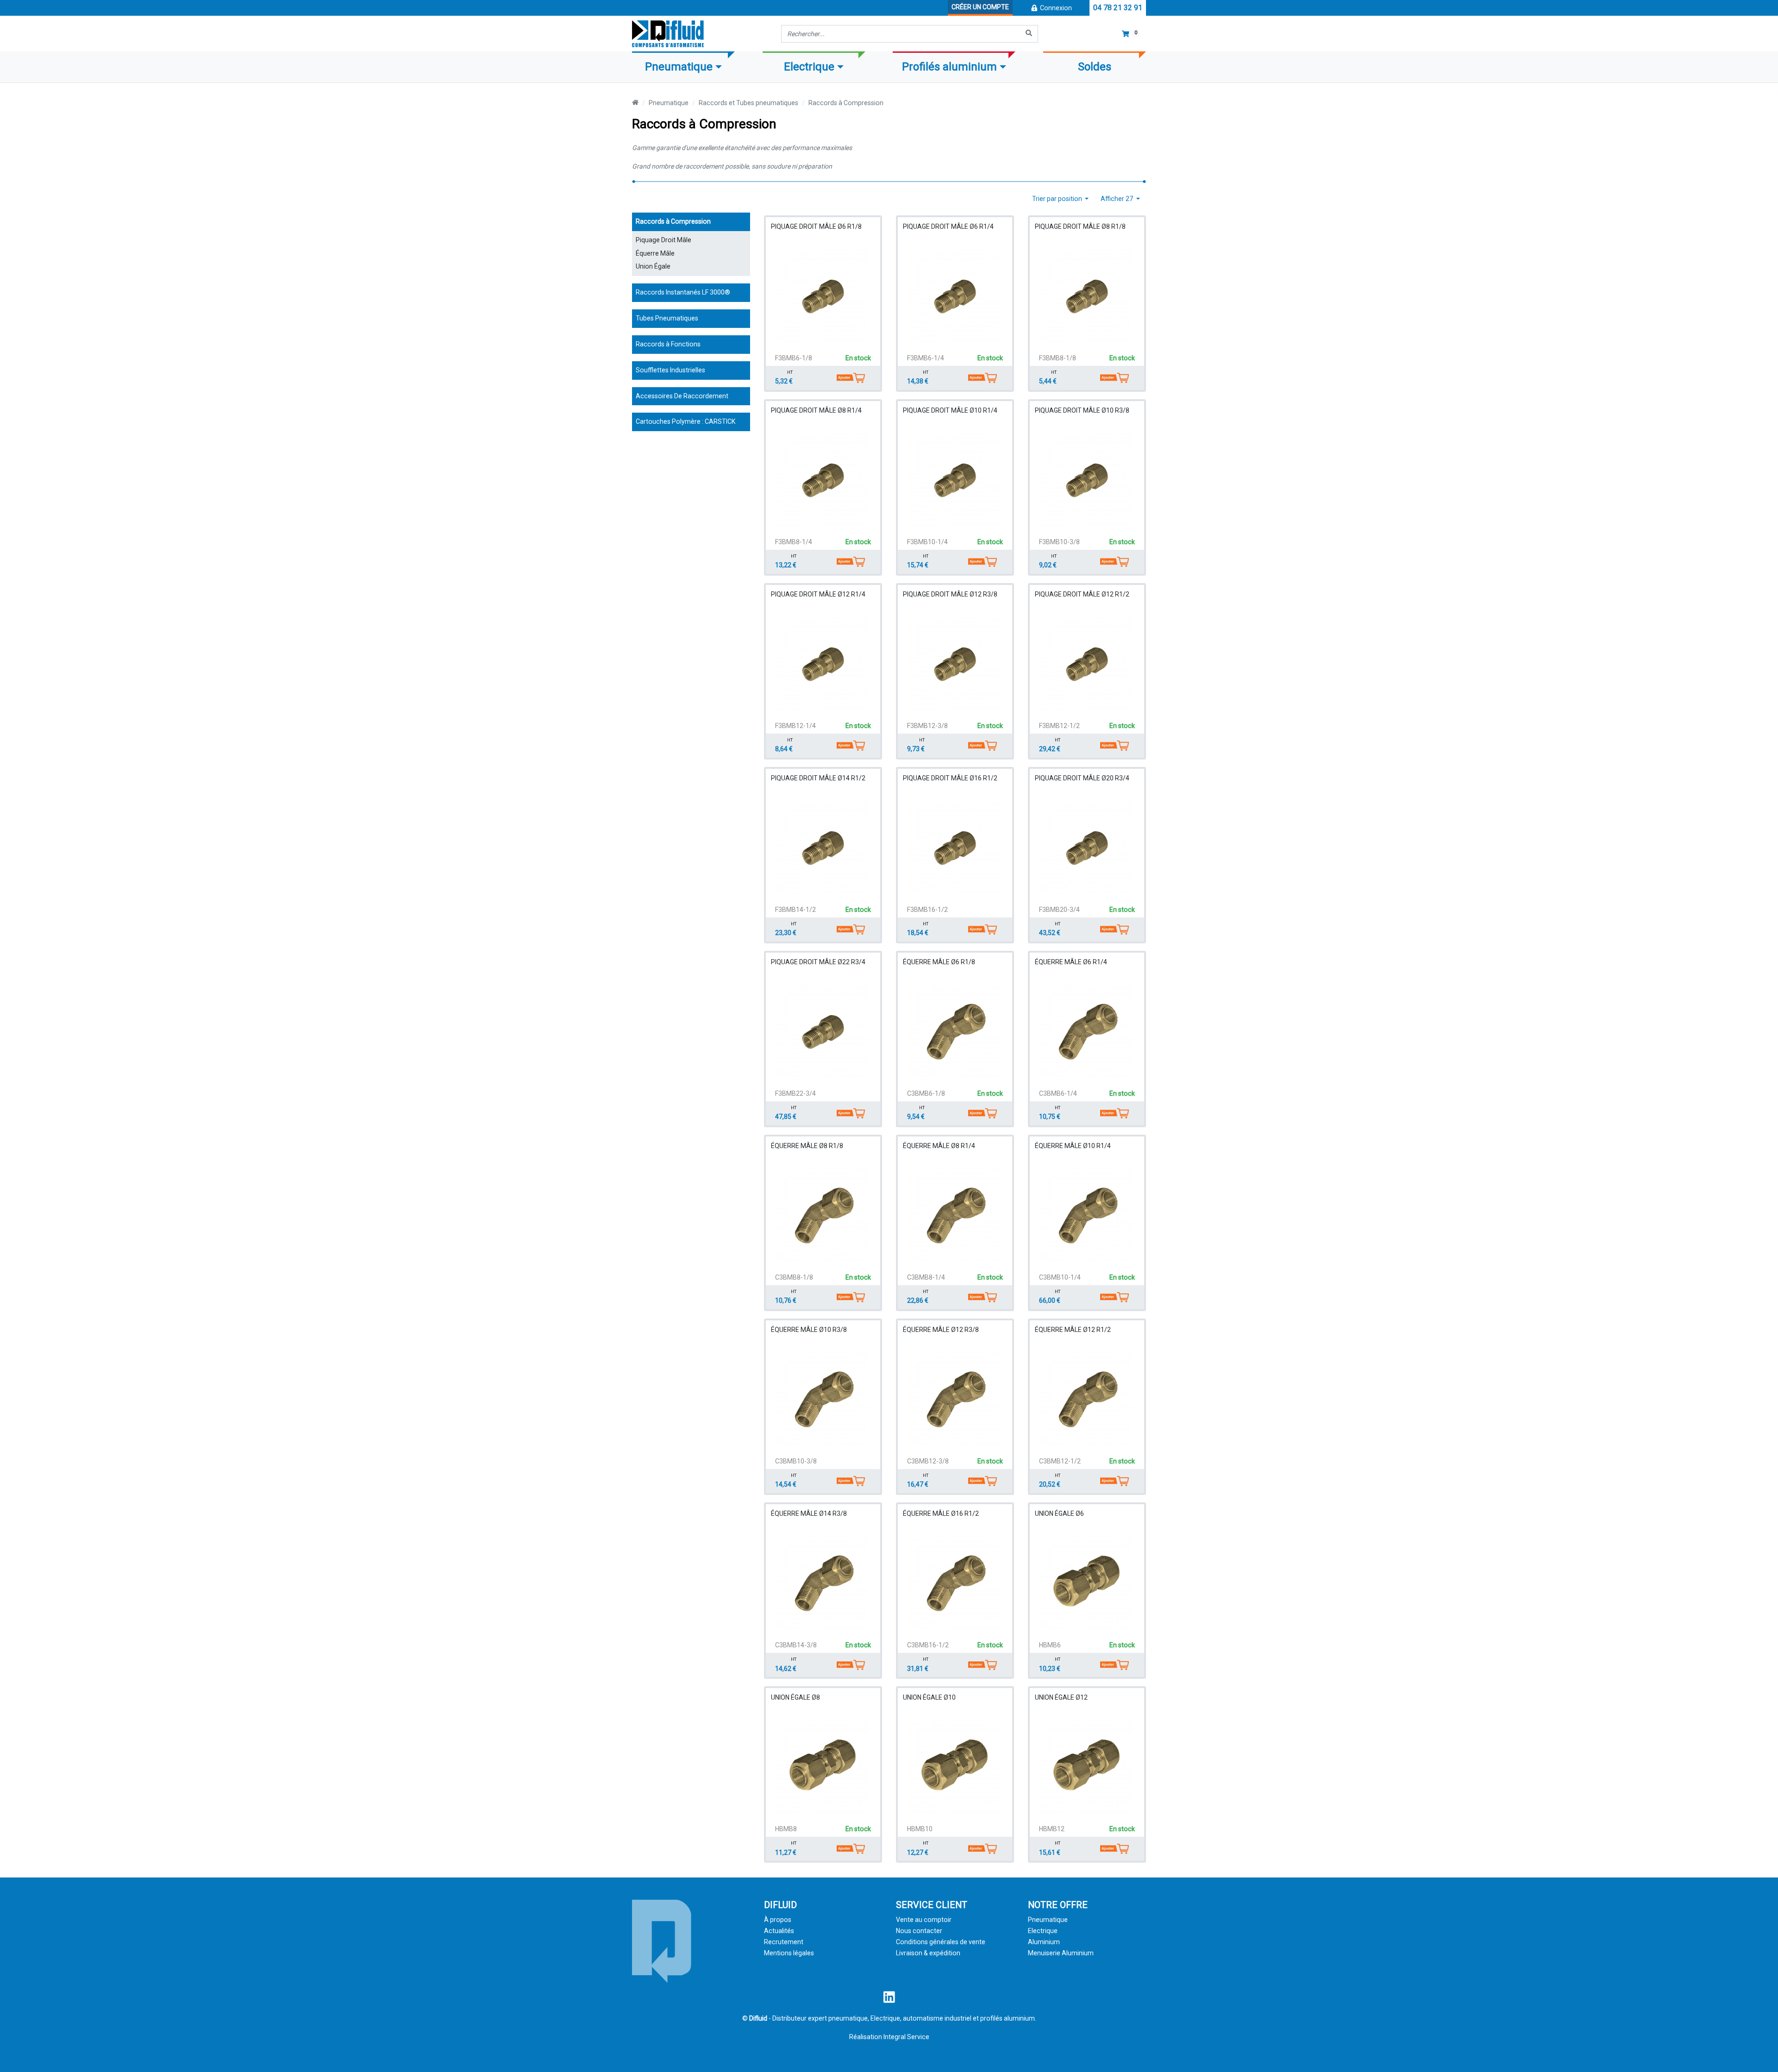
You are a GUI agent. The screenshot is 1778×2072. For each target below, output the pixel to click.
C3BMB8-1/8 (794, 1277)
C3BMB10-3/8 (796, 1461)
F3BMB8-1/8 (1058, 358)
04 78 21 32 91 (1118, 8)
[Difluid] (662, 1941)
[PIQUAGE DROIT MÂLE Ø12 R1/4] (823, 663)
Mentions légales (789, 1953)
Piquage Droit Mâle (664, 240)
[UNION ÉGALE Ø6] (1087, 1582)
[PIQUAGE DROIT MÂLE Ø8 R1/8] (1087, 295)
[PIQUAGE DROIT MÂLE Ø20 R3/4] (1087, 847)
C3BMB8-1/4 (926, 1277)
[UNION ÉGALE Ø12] (1087, 1766)
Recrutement (784, 1942)
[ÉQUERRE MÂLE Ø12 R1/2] (1087, 1399)
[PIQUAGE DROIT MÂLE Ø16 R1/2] (955, 847)
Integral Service (906, 2037)
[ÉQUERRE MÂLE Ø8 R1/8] (823, 1215)
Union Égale (653, 266)
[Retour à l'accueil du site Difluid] (668, 34)
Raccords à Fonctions (668, 344)
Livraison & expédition (928, 1953)
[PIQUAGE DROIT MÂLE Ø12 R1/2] (1087, 663)
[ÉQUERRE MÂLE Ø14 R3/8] (823, 1582)
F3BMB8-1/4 (794, 542)
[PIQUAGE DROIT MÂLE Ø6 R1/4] (955, 295)
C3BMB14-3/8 (796, 1645)
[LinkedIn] (889, 2000)
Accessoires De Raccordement (682, 396)
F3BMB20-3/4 (1059, 910)
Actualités (779, 1931)
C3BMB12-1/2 (1060, 1461)
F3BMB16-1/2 (927, 910)
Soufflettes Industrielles (670, 370)
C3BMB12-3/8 (928, 1461)
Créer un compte (980, 7)
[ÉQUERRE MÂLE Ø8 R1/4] (955, 1215)
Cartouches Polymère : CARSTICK (686, 421)
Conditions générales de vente (941, 1942)
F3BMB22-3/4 (795, 1093)
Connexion (1055, 8)
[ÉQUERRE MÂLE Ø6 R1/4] (1087, 1031)
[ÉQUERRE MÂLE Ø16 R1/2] (955, 1582)
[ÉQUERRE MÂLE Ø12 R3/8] (955, 1399)
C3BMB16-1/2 (928, 1645)
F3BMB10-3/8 (1059, 542)
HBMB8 (786, 1829)
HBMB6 (1050, 1645)
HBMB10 (920, 1829)
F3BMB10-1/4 (927, 542)
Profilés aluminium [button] (949, 67)
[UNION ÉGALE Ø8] (823, 1766)
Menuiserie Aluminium (1061, 1953)
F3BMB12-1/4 (795, 726)
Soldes (1095, 67)
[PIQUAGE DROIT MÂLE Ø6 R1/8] (823, 295)
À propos (778, 1920)
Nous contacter (919, 1931)
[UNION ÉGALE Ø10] (955, 1766)
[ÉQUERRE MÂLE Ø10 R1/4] (1087, 1215)
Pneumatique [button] (679, 67)
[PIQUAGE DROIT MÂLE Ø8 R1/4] (823, 479)
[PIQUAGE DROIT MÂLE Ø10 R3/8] (1087, 479)
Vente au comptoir (924, 1920)
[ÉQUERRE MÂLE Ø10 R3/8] (823, 1399)
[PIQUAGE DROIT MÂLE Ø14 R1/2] (823, 847)
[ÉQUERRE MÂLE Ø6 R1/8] (955, 1031)
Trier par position (1058, 199)
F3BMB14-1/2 (795, 910)
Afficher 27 (1118, 199)
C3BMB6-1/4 (1058, 1093)
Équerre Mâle (655, 253)
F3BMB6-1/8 (794, 358)
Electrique (1043, 1931)
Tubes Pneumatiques (667, 318)
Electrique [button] (809, 67)
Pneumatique (669, 103)
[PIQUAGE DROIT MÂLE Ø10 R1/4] (955, 479)
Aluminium (1044, 1942)
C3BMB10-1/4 (1060, 1277)
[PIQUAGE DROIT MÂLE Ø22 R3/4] (823, 1031)
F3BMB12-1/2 (1059, 726)
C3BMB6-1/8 (926, 1093)
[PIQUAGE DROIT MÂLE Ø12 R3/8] (955, 663)
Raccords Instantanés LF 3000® (683, 292)
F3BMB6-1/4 (926, 358)
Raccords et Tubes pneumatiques (748, 103)
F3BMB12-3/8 (927, 726)
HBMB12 (1052, 1829)
